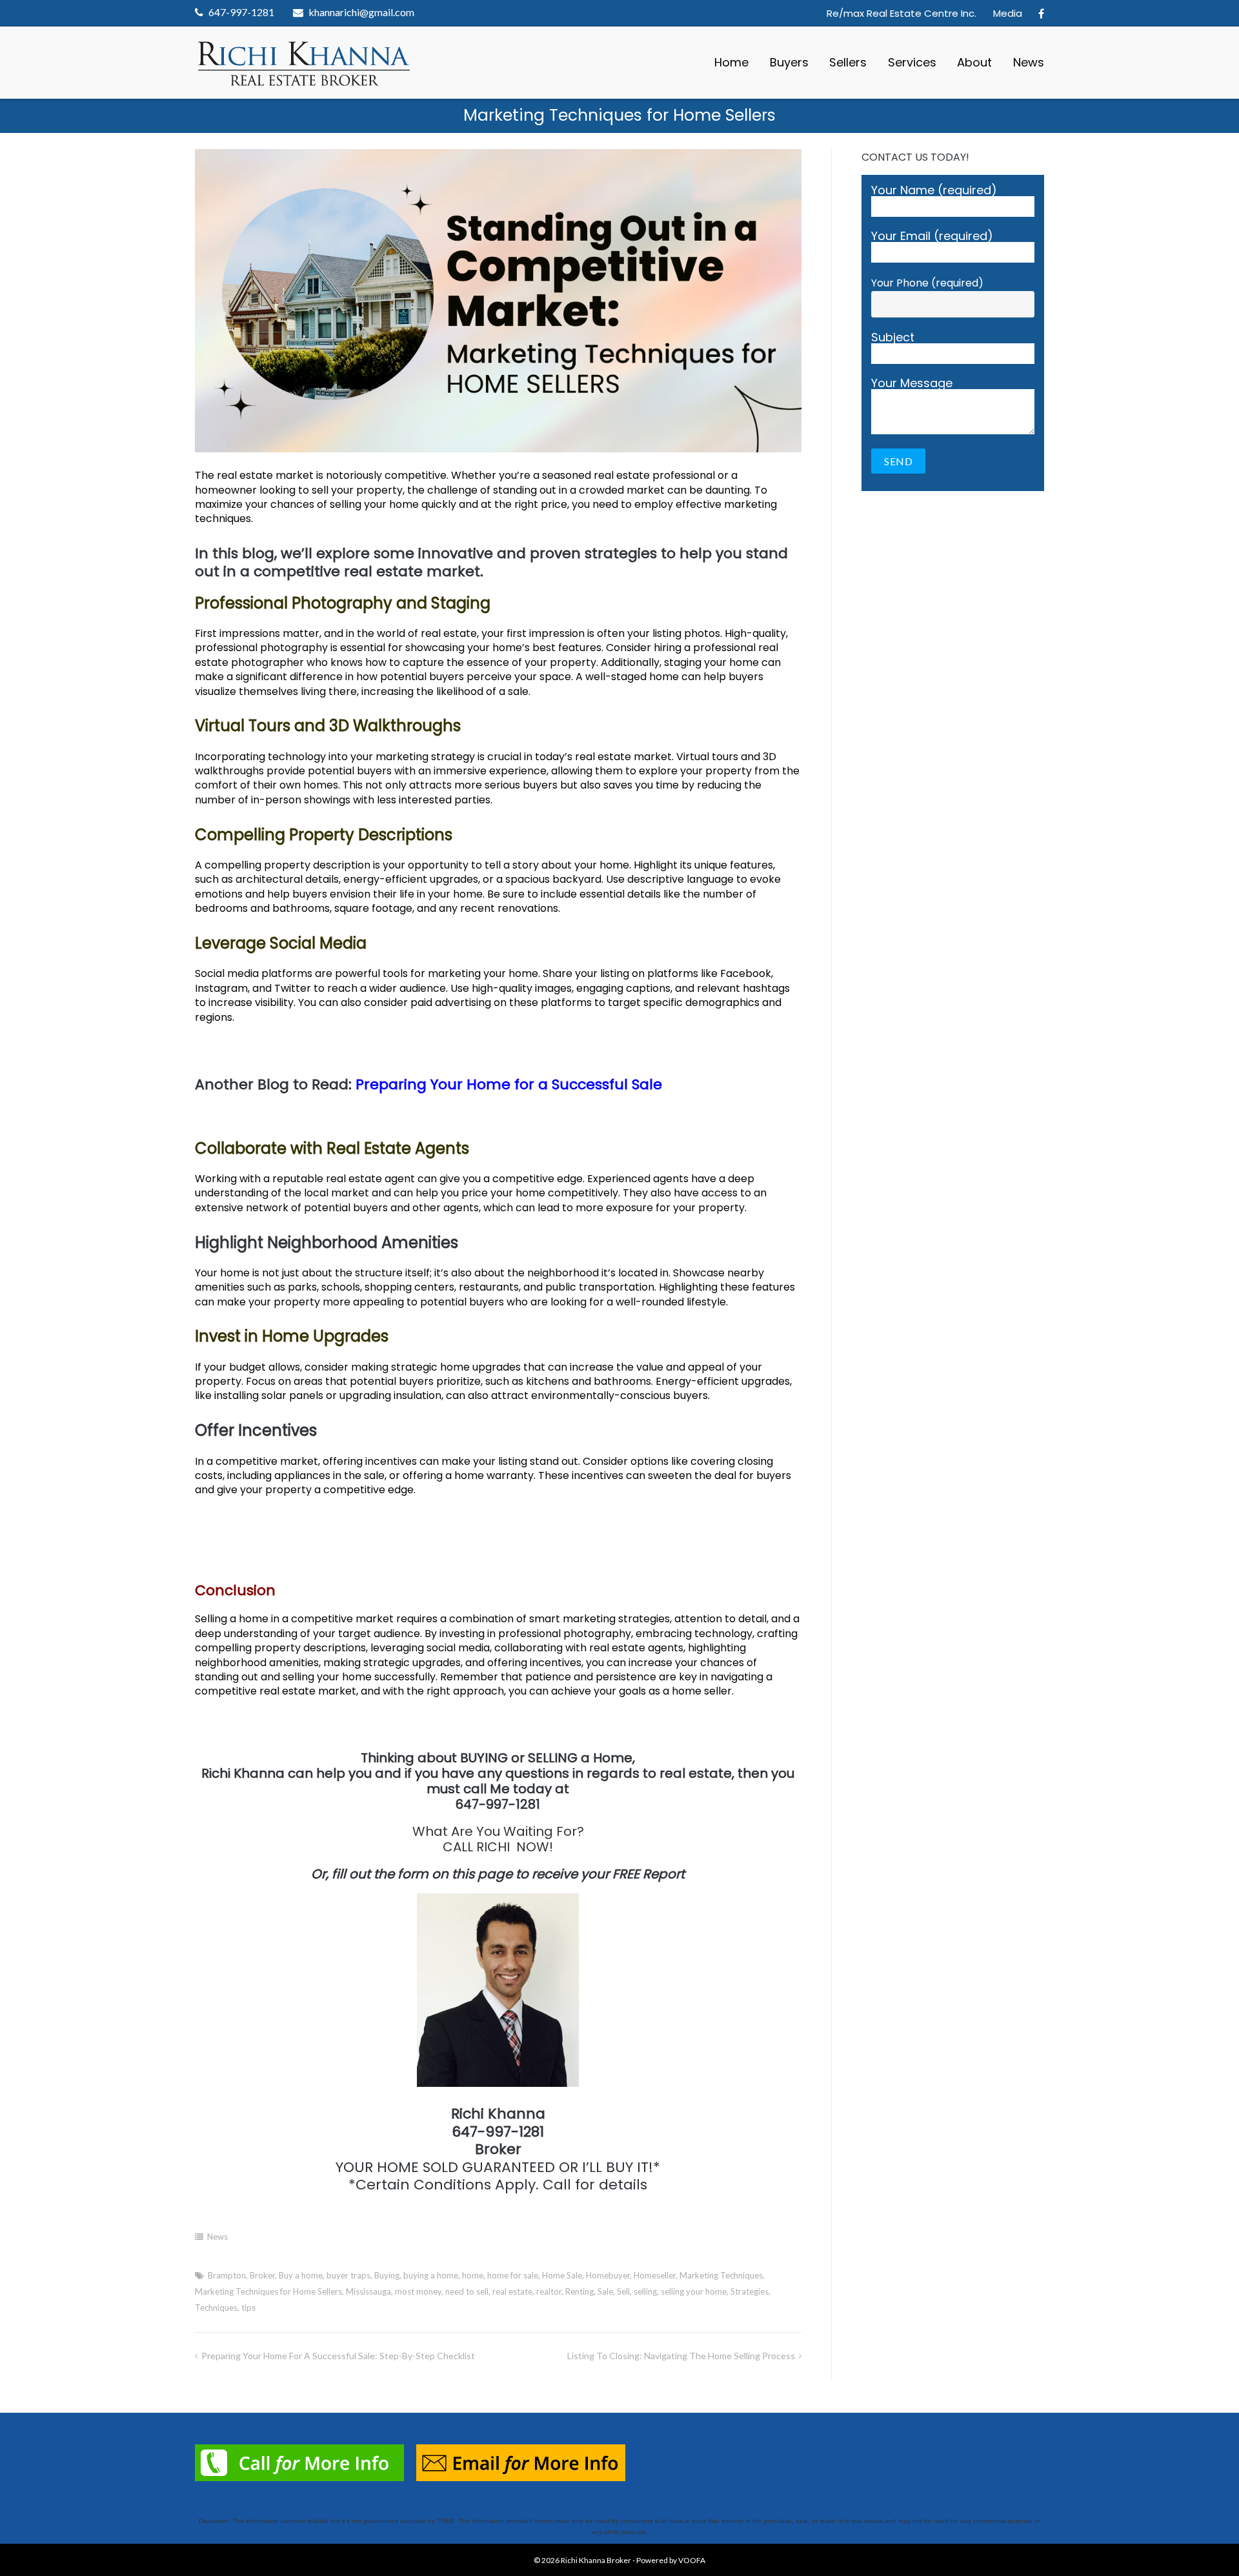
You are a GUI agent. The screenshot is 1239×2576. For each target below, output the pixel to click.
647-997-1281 (241, 12)
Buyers (789, 62)
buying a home (431, 2275)
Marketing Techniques (721, 2275)
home (473, 2275)
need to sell (467, 2291)
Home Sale (562, 2275)
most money (418, 2291)
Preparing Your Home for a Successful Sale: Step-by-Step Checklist (338, 2356)
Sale (605, 2291)
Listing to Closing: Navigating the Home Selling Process (681, 2356)
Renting (579, 2291)
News (1029, 62)
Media (1008, 13)
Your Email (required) (932, 237)
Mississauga (368, 2291)
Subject (893, 338)
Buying (387, 2275)
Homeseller (655, 2275)
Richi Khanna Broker (596, 2560)
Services (912, 62)
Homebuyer (608, 2275)
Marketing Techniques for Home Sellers (268, 2291)
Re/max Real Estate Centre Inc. (902, 13)
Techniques (216, 2308)
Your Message (912, 384)
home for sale (513, 2275)
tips (248, 2308)
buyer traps (348, 2275)
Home (731, 62)
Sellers (848, 62)
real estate (512, 2291)
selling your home (694, 2291)
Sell (623, 2291)
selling (645, 2291)
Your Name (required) (934, 191)
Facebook (1041, 14)
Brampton (227, 2275)
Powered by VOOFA (671, 2560)
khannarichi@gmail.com (361, 12)
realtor (549, 2291)
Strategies (750, 2291)
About (974, 62)
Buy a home (301, 2275)
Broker (262, 2275)
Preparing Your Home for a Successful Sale (509, 1084)
